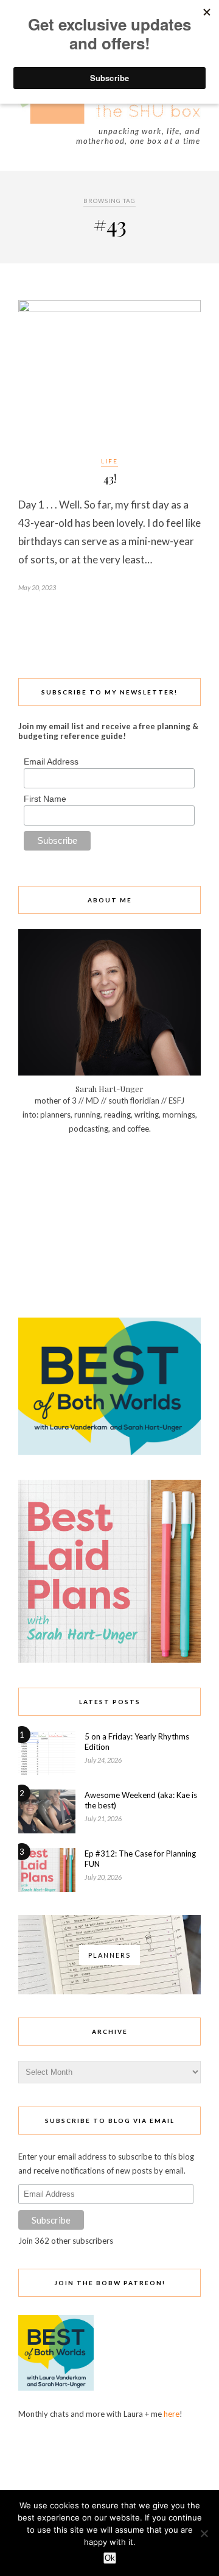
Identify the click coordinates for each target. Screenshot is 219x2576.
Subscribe (51, 2220)
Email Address (51, 762)
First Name (45, 799)
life (109, 461)
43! (110, 479)
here (172, 2414)
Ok (110, 2558)
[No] (204, 2533)
